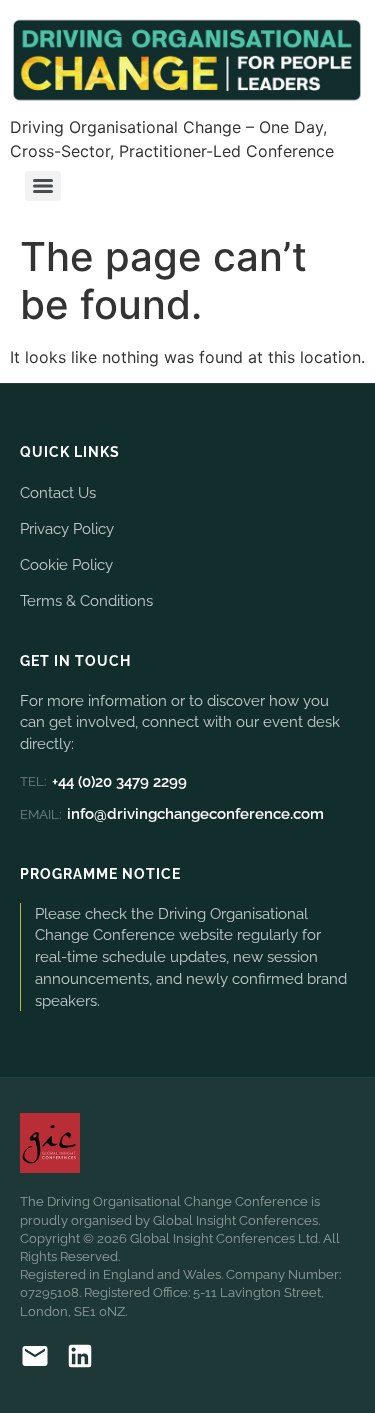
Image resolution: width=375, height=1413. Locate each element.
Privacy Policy (67, 528)
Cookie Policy (66, 564)
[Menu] (43, 186)
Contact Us (58, 492)
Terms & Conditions (86, 600)
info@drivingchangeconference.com (172, 814)
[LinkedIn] (80, 1359)
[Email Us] (35, 1359)
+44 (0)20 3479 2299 (103, 782)
